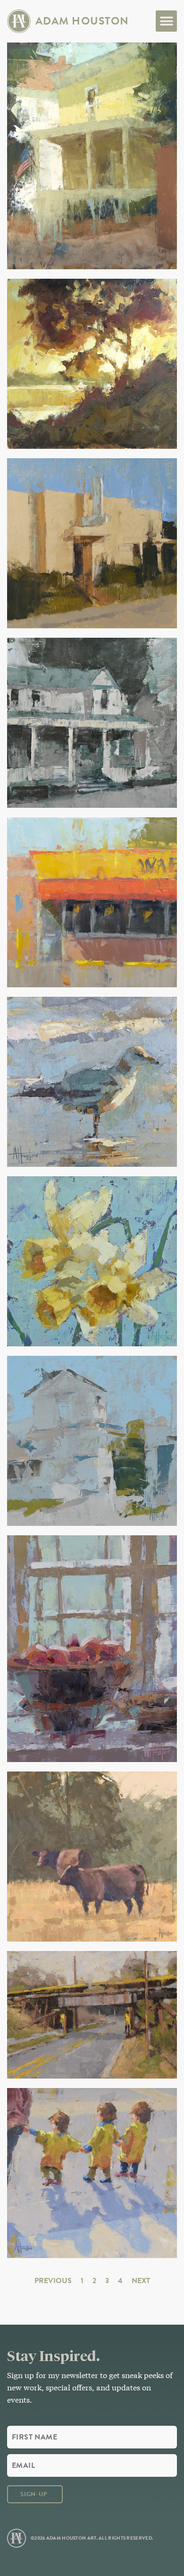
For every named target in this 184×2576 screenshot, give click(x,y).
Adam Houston (82, 21)
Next (141, 2281)
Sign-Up (34, 2494)
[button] (166, 21)
